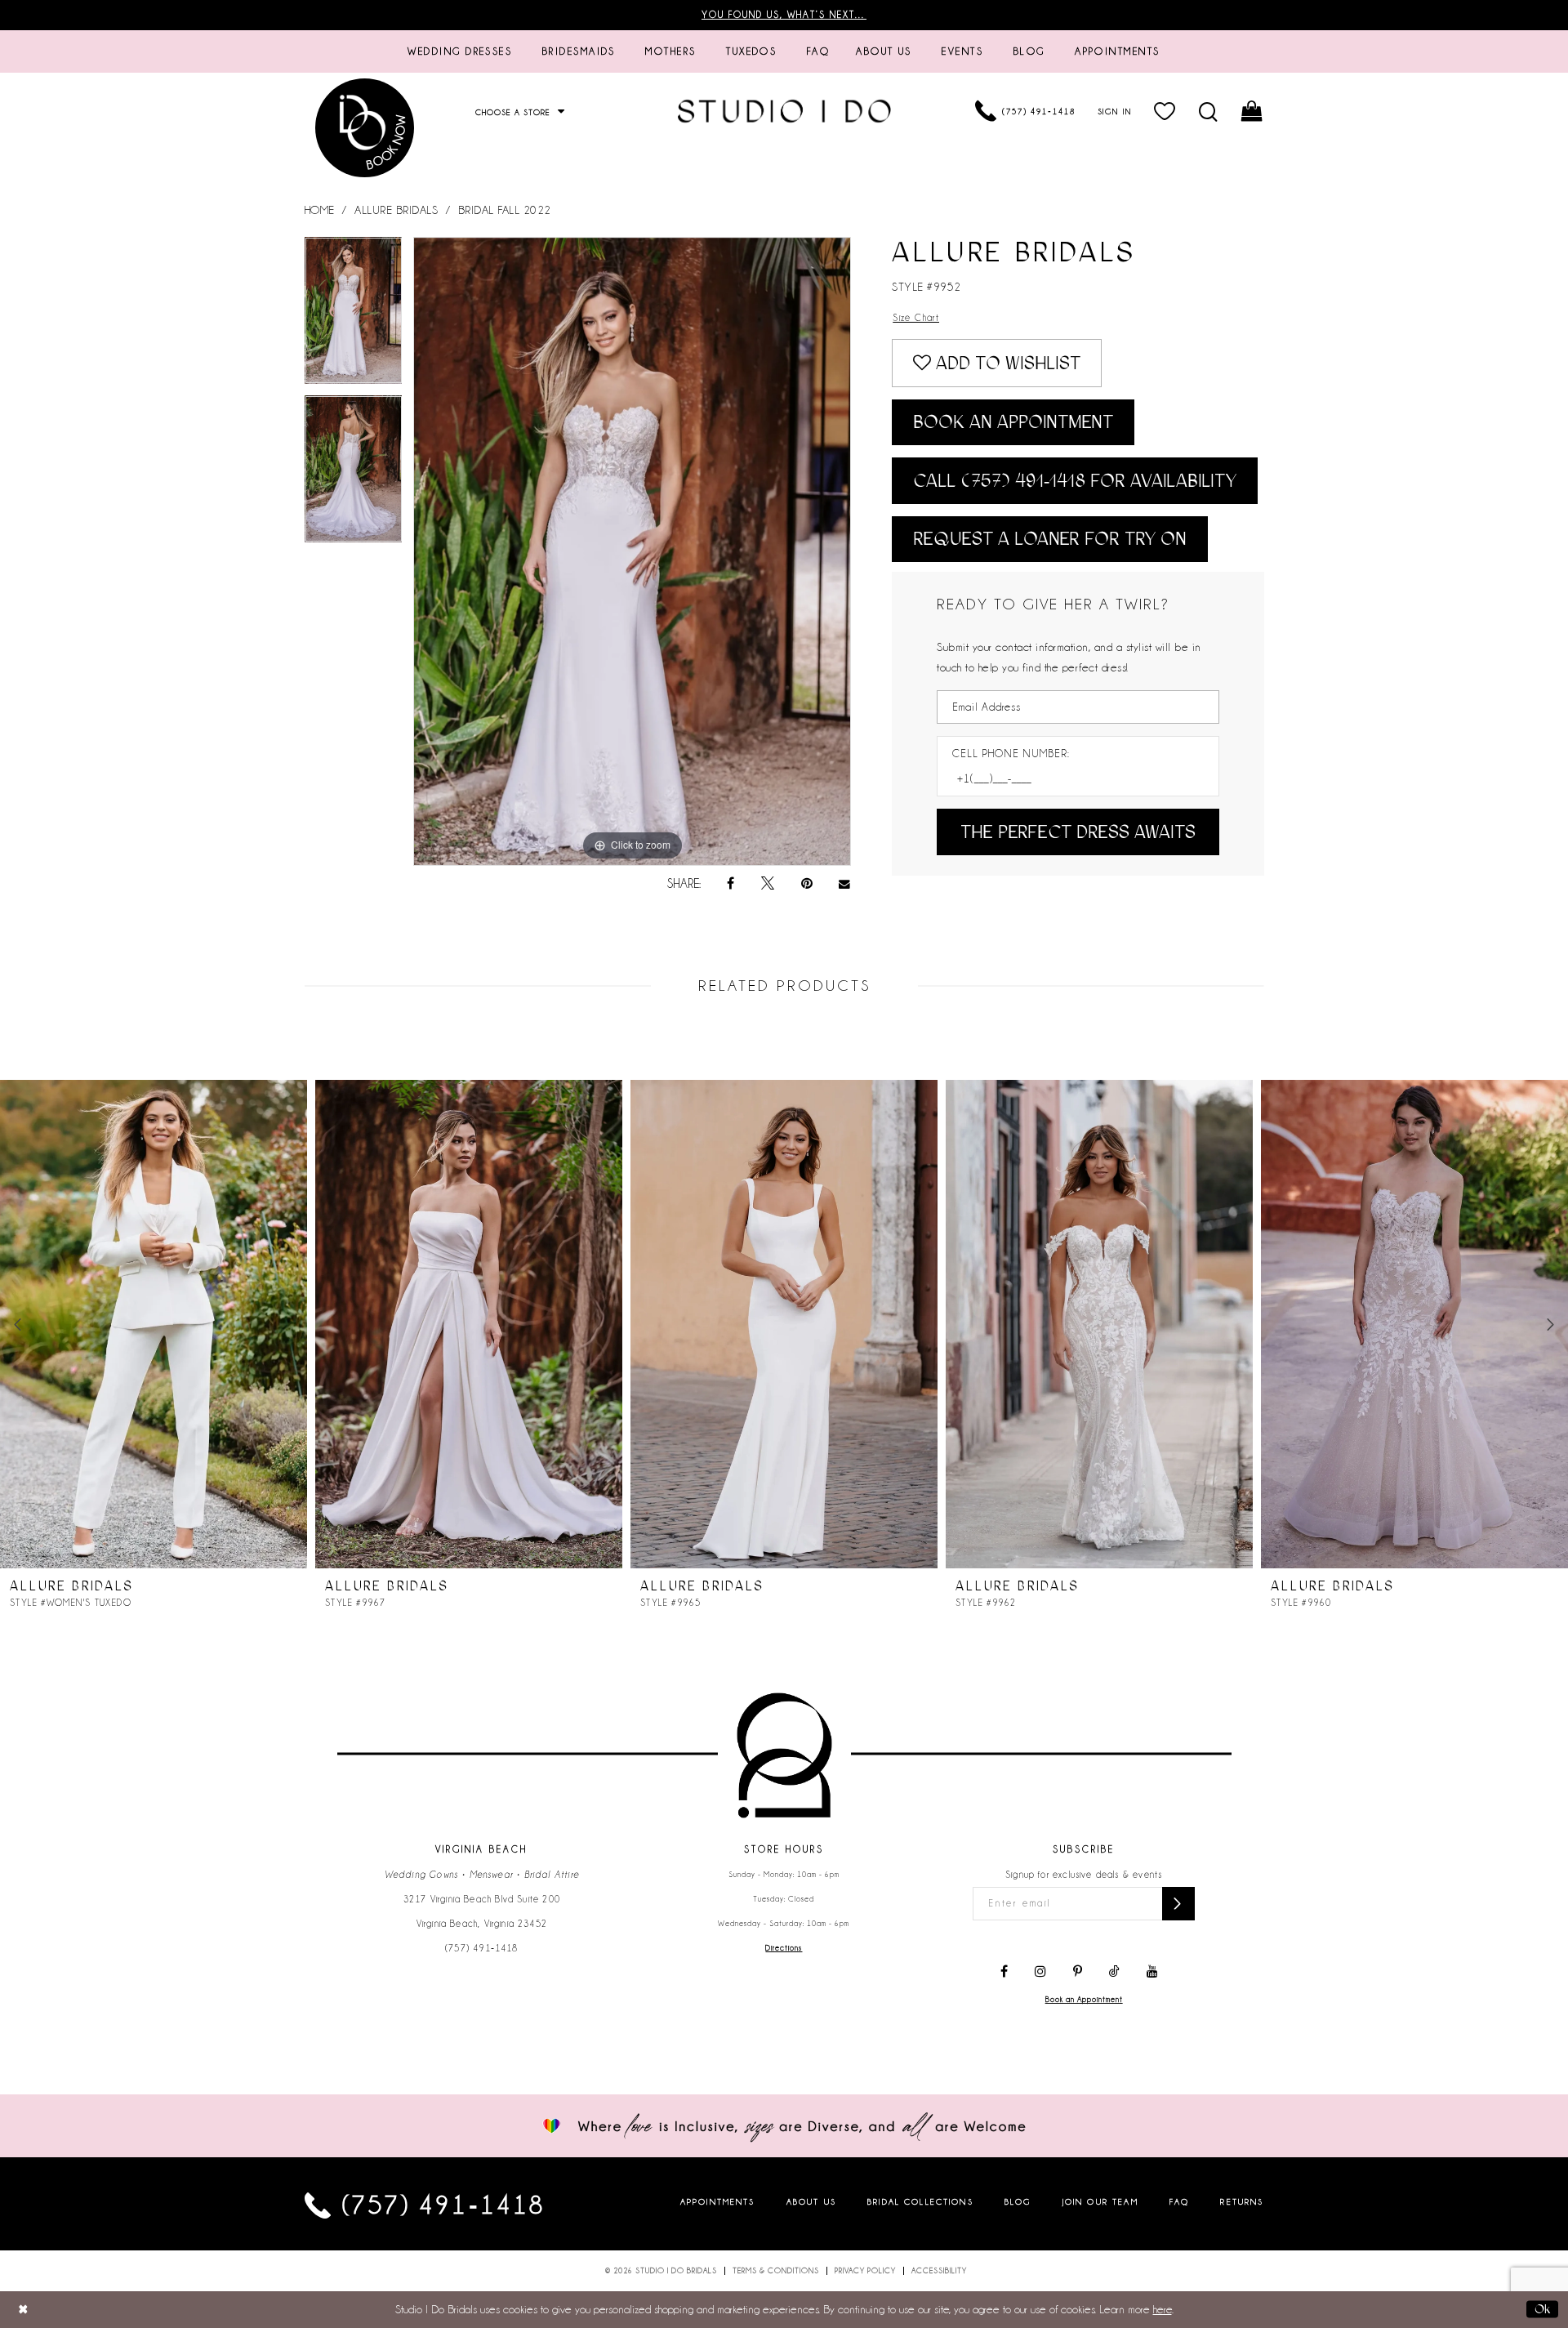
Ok (1542, 2308)
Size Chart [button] (916, 318)
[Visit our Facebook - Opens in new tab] (1004, 1972)
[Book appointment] (366, 128)
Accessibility (939, 2271)
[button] (1165, 111)
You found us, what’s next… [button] (784, 15)
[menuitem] (460, 51)
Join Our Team (1100, 2202)
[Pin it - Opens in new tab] (807, 884)
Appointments (718, 2202)
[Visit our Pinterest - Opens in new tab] (1078, 1972)
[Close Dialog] (23, 2310)
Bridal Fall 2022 (505, 210)
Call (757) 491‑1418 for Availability (1075, 481)
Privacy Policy (865, 2271)
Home (320, 210)
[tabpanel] (354, 316)
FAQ (1179, 2202)
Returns (1242, 2202)
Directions (784, 1948)
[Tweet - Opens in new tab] (768, 884)
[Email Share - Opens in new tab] (845, 884)
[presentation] (154, 1324)
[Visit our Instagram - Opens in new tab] (1040, 1972)
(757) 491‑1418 (482, 1948)
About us (811, 2202)
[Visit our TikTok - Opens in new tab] (1114, 1972)
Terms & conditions (776, 2271)
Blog (1018, 2202)
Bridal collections (920, 2202)
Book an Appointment (1013, 422)
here (1163, 2309)
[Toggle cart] (1252, 111)
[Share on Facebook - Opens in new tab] (731, 884)
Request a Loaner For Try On (1050, 539)
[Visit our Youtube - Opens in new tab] (1152, 1972)
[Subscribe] (1178, 1904)
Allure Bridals (396, 210)
